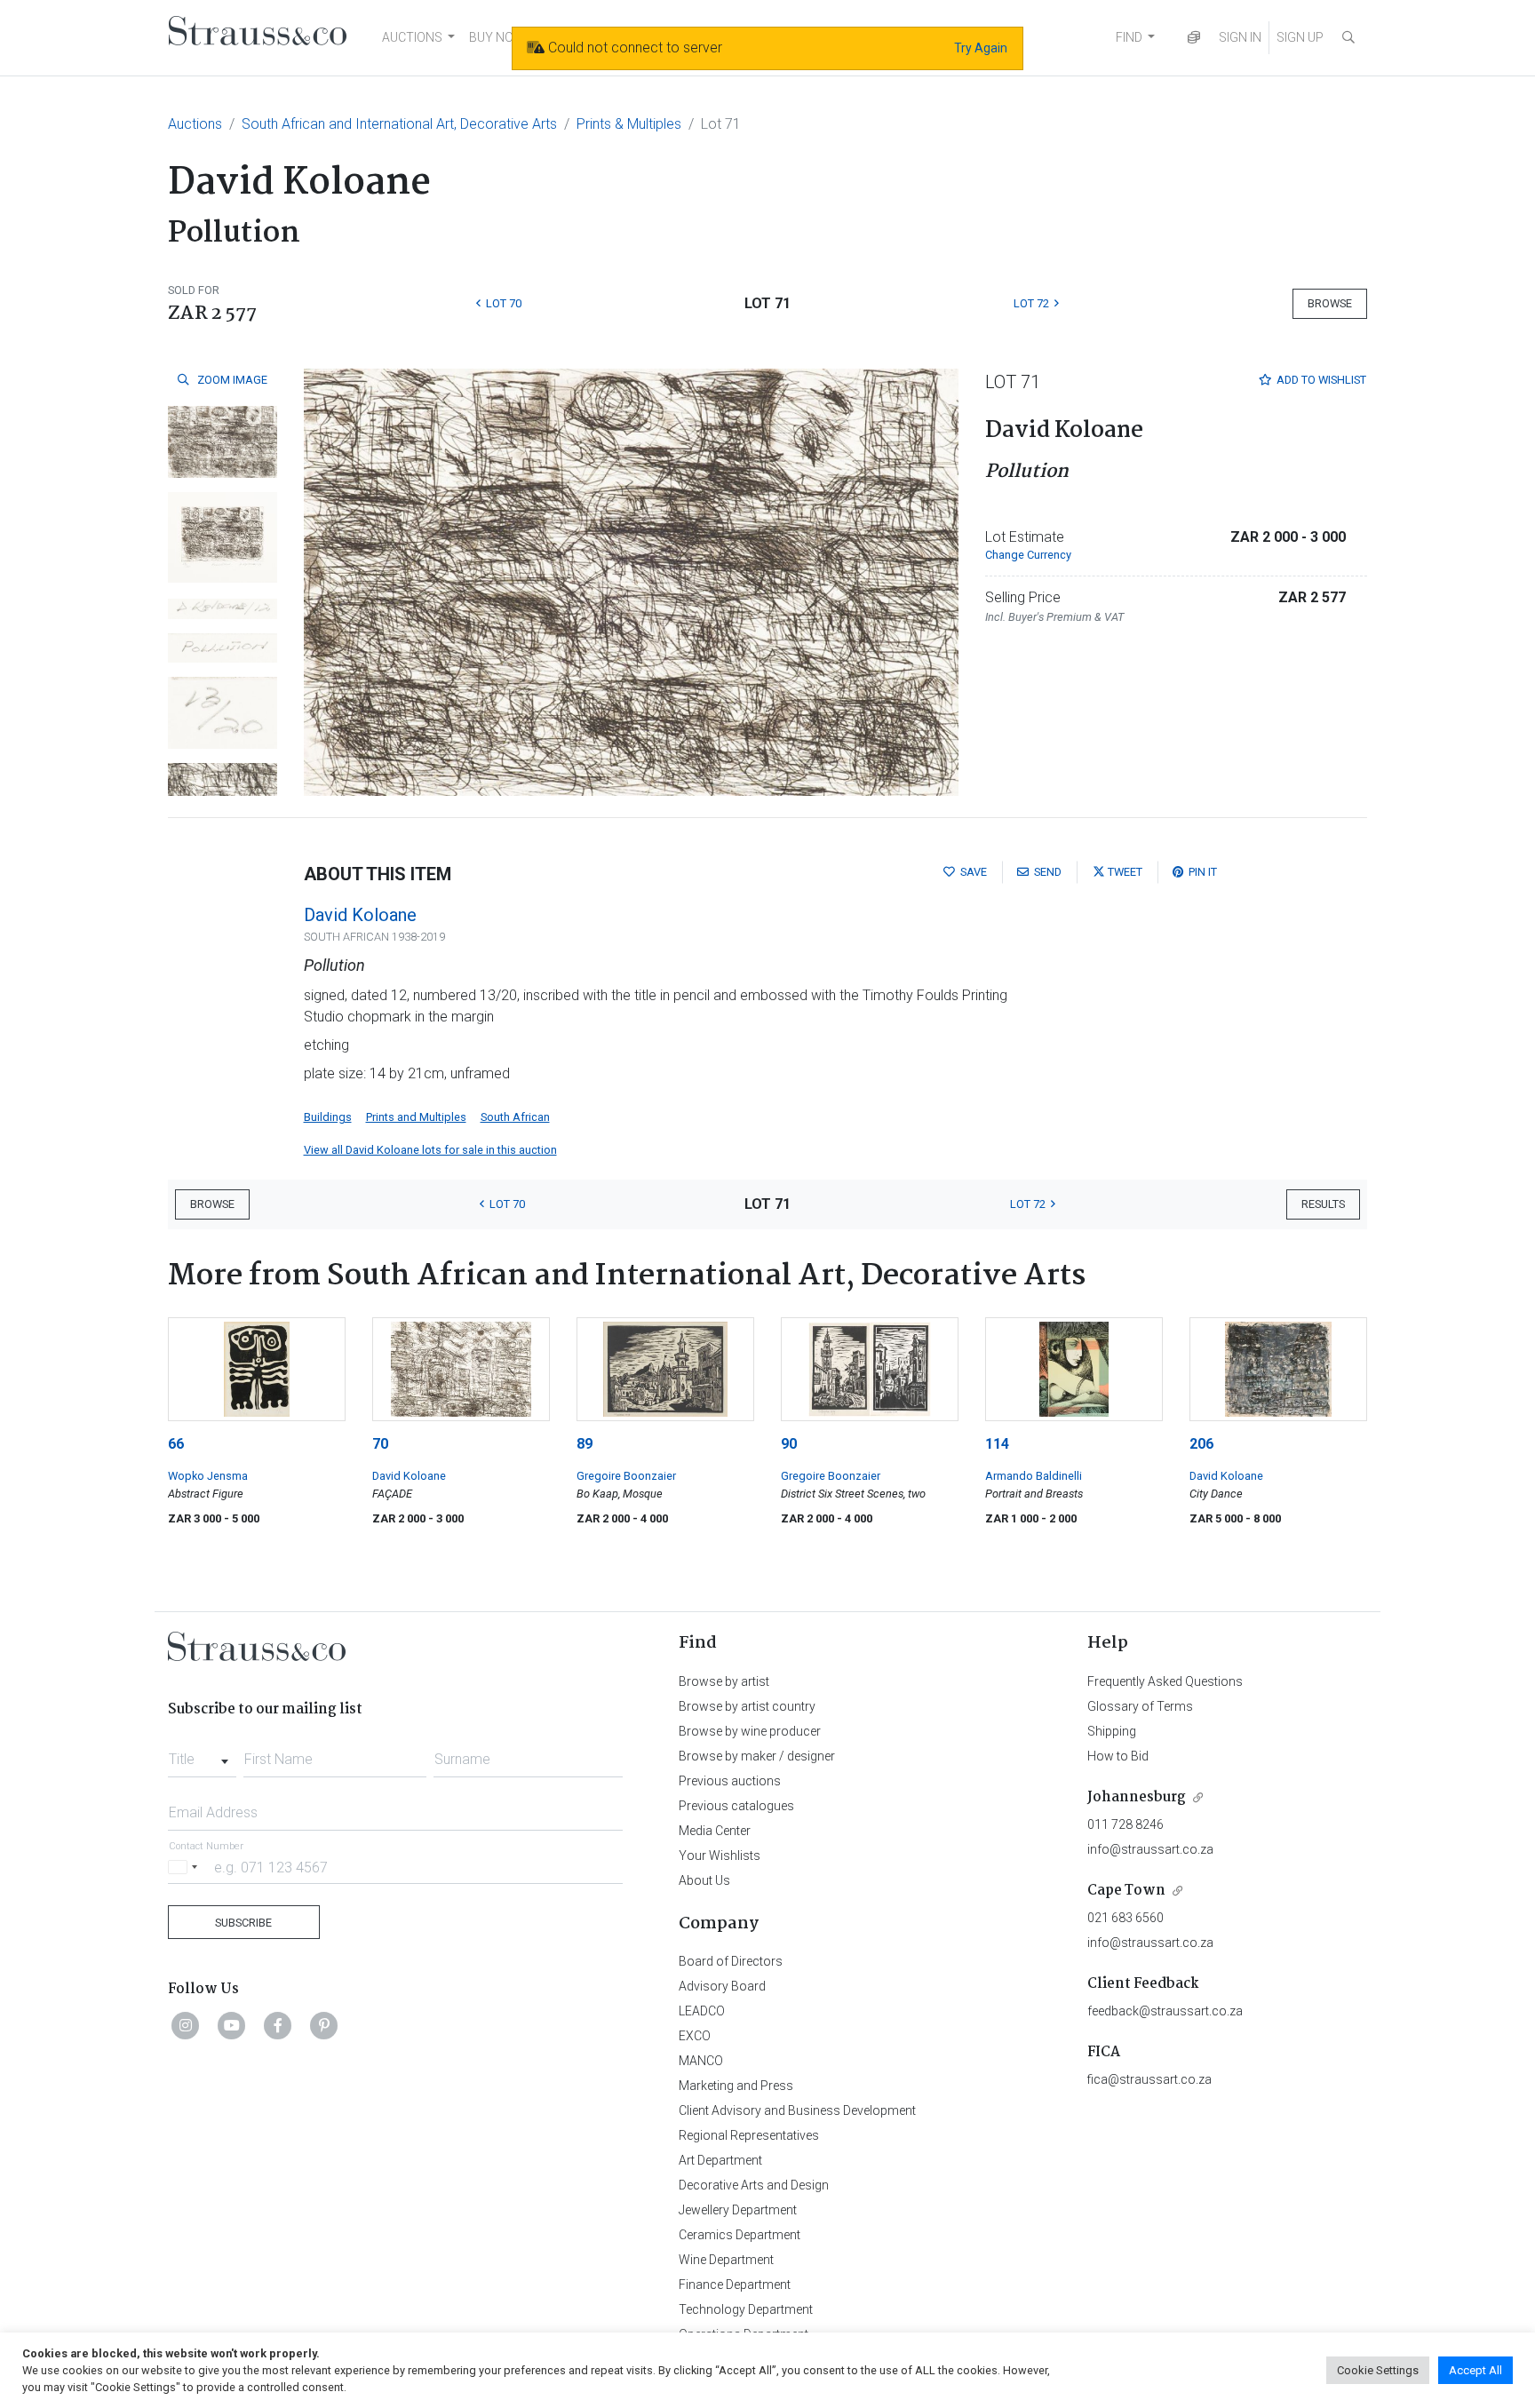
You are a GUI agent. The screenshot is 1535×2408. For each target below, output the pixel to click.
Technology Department (746, 2309)
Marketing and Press (736, 2086)
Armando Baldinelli (1034, 1476)
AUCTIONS (412, 37)
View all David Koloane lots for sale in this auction (430, 1150)
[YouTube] (232, 2025)
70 (380, 1444)
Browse (1330, 303)
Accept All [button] (1475, 2370)
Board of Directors (731, 1961)
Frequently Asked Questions (1165, 1681)
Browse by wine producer (750, 1731)
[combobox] (202, 1754)
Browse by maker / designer (757, 1756)
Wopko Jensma (208, 1476)
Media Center (715, 1831)
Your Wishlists (720, 1856)
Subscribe (243, 1923)
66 (176, 1444)
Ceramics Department (740, 2235)
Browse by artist (724, 1681)
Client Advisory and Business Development (797, 2110)
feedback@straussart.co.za (1165, 2011)
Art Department (720, 2160)
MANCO (701, 2061)
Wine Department (726, 2260)
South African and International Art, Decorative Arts (399, 124)
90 (789, 1444)
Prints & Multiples (629, 124)
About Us (704, 1880)
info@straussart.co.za (1150, 1849)
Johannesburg (1137, 1797)
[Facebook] (278, 2025)
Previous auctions (730, 1781)
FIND (1129, 37)
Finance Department (735, 2285)
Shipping (1112, 1731)
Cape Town (1126, 1891)
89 (585, 1444)
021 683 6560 (1125, 1918)
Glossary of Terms (1140, 1706)
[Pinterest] (324, 2025)
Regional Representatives (749, 2135)
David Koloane (360, 915)
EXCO (695, 2036)
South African (515, 1117)
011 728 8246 (1125, 1824)
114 (997, 1444)
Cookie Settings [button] (1378, 2370)
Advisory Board (722, 1986)
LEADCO (702, 2011)
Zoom (231, 380)
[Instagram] (186, 2025)
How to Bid (1118, 1756)
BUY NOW (497, 37)
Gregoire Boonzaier (626, 1476)
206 (1201, 1444)
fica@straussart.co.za (1149, 2079)
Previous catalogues (736, 1806)
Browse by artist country (747, 1706)
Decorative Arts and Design (754, 2185)
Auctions (195, 124)
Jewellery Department (738, 2210)
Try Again (981, 48)
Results (1323, 1204)
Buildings (328, 1117)
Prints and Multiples (416, 1117)
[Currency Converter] (1194, 38)
